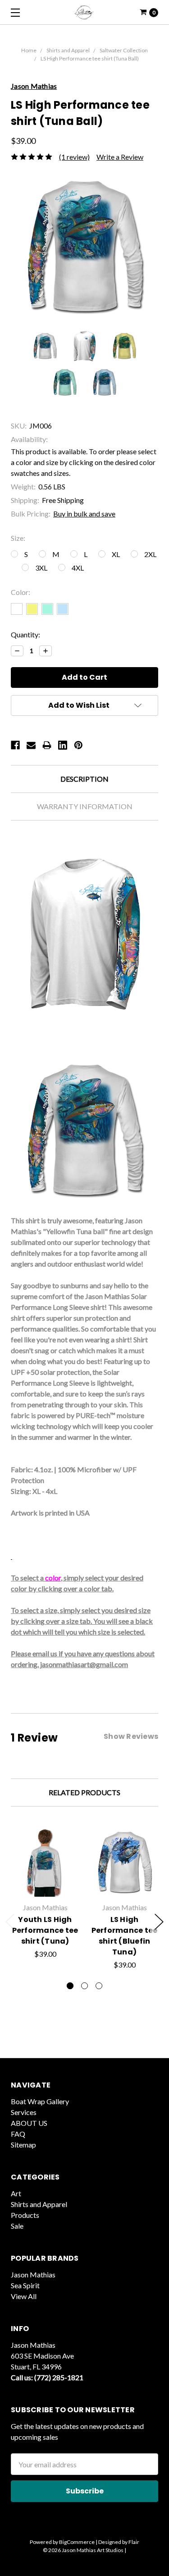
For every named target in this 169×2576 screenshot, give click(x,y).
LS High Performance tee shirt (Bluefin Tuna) (125, 1936)
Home (29, 50)
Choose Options (45, 1886)
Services (24, 2112)
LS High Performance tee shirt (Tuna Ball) (90, 58)
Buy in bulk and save (84, 514)
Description (84, 779)
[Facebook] (15, 745)
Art (16, 2193)
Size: (18, 538)
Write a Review (120, 157)
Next (159, 1922)
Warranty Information (85, 806)
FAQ (18, 2134)
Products (25, 2215)
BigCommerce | (78, 2542)
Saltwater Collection (124, 50)
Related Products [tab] (84, 1792)
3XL (41, 568)
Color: (21, 592)
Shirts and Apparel (68, 50)
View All (24, 2296)
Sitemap (23, 2145)
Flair (134, 2542)
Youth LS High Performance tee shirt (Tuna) (45, 1930)
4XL (78, 568)
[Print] (47, 745)
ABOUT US (29, 2123)
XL (116, 554)
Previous (10, 1922)
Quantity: (25, 634)
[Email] (31, 745)
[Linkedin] (63, 745)
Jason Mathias (33, 2274)
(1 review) (74, 157)
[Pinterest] (78, 745)
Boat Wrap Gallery (40, 2101)
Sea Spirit (25, 2285)
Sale (17, 2226)
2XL (150, 554)
